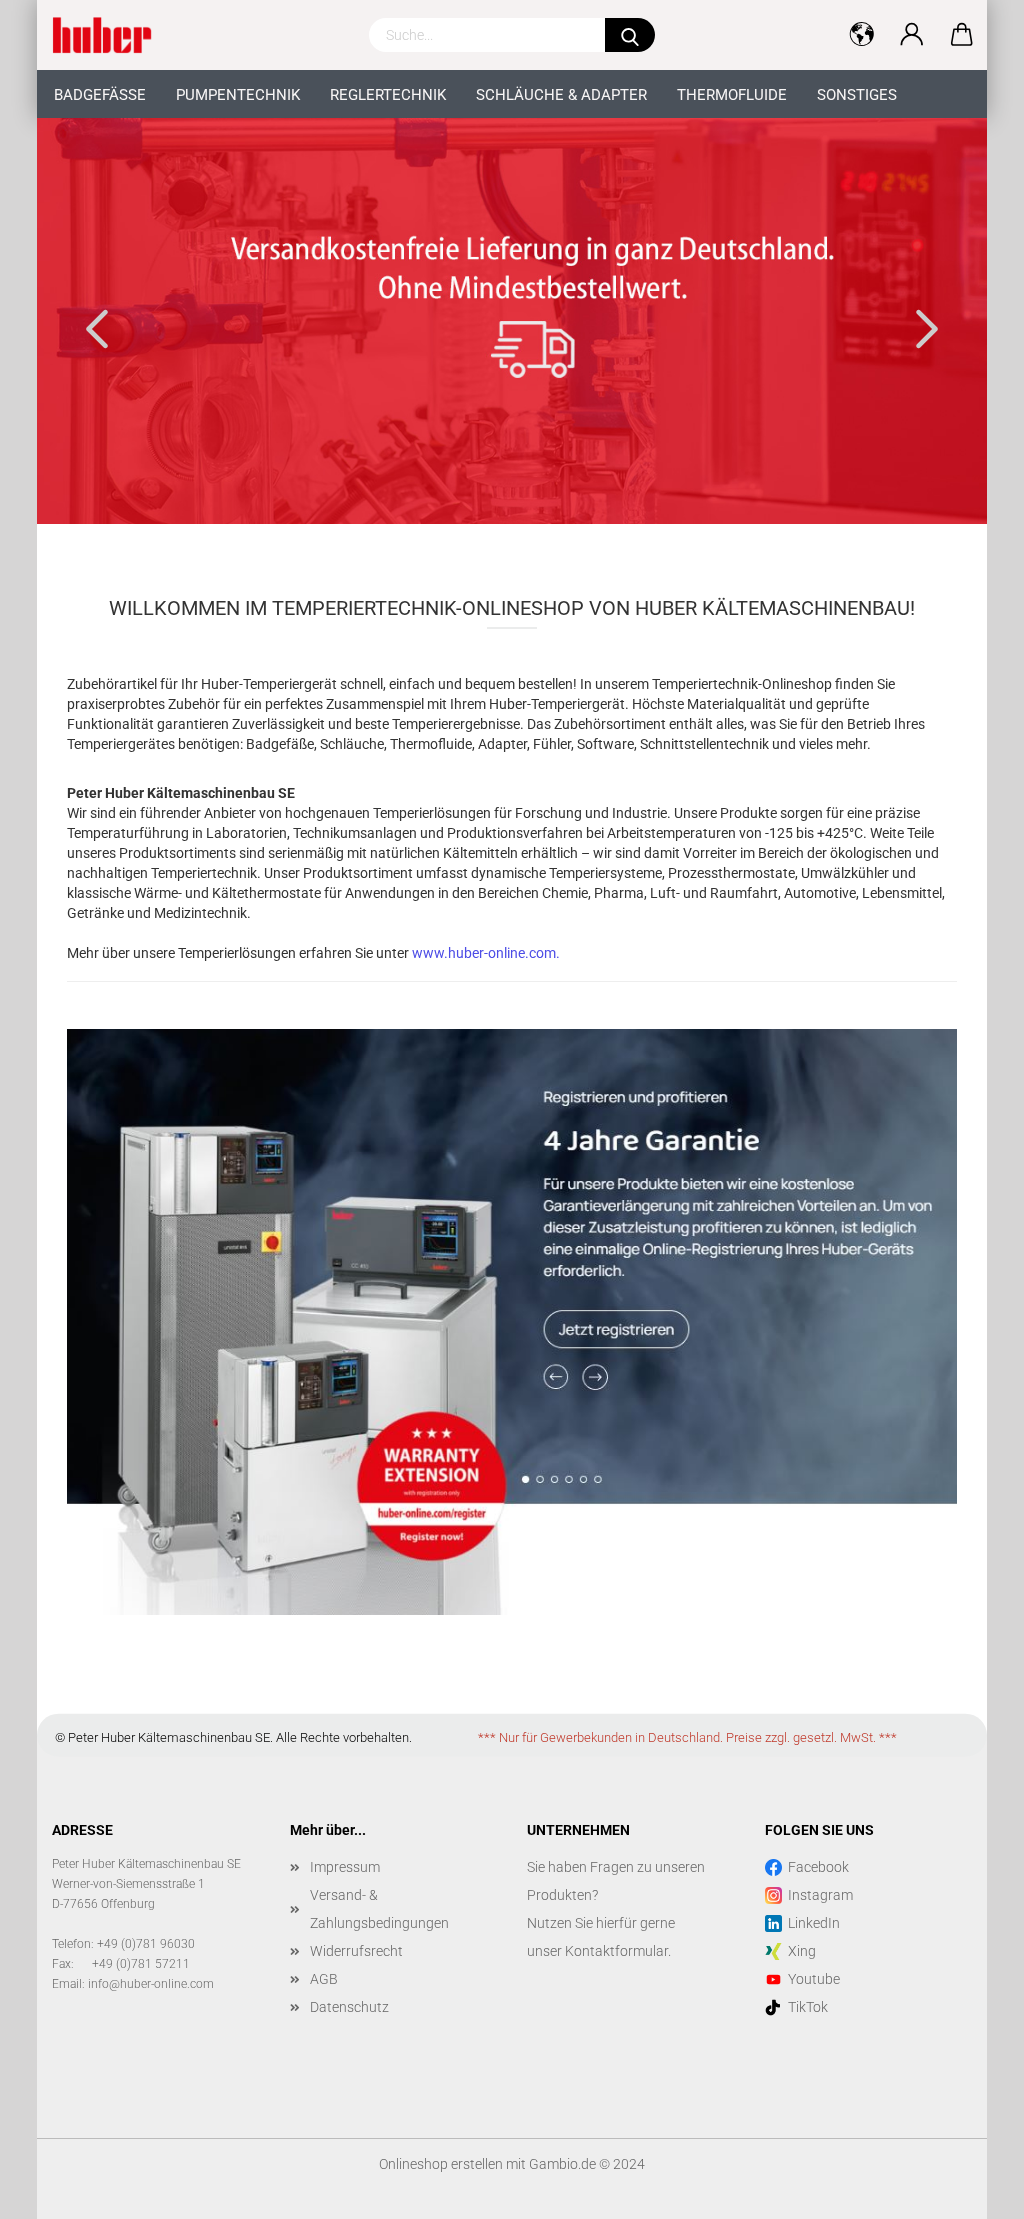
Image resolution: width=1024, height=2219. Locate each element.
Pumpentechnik (238, 95)
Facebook (815, 1867)
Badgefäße (100, 95)
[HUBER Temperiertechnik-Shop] (109, 35)
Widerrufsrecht (356, 1951)
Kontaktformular (616, 1951)
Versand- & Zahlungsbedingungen (379, 1909)
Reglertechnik (388, 95)
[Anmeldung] (912, 35)
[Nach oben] (969, 2189)
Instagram (817, 1895)
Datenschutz (349, 2007)
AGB (324, 1979)
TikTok (805, 2007)
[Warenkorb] (962, 35)
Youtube (811, 1979)
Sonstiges (857, 95)
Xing (799, 1951)
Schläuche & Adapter (561, 95)
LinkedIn (811, 1923)
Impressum (345, 1867)
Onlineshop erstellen (441, 2164)
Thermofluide (732, 95)
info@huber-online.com (151, 1984)
